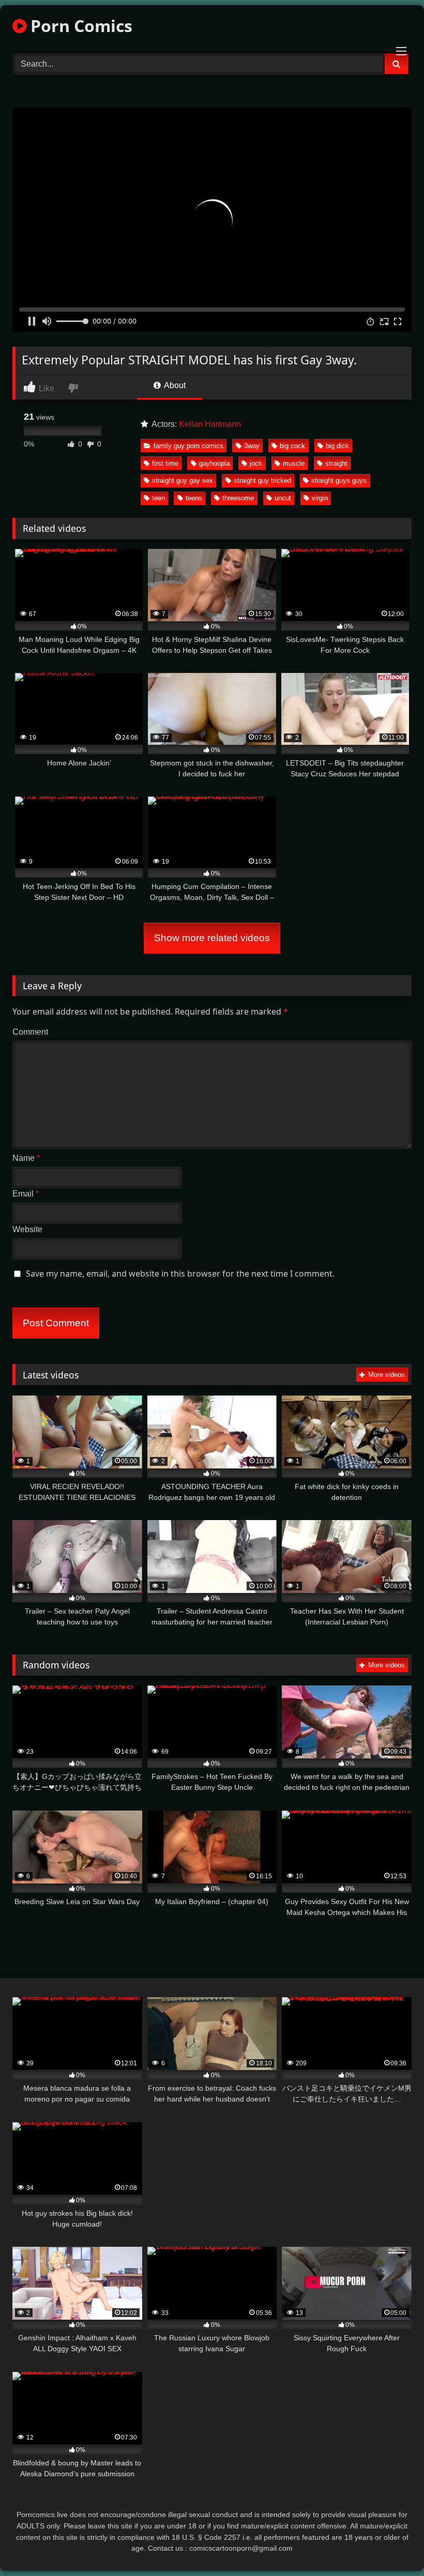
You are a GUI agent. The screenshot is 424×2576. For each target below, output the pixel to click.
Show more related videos (212, 938)
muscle (294, 463)
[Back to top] (392, 2545)
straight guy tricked (262, 480)
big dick (337, 446)
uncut (283, 498)
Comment (30, 1032)
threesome (238, 498)
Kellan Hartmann (210, 424)
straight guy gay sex (183, 480)
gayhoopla (214, 463)
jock (256, 463)
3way (252, 446)
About (174, 385)
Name (26, 1158)
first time (165, 463)
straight (336, 463)
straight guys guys (339, 480)
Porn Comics (79, 26)
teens (194, 498)
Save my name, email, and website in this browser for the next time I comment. (180, 1274)
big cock (292, 446)
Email (26, 1194)
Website (27, 1229)
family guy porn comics (188, 446)
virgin (320, 498)
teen (158, 498)
